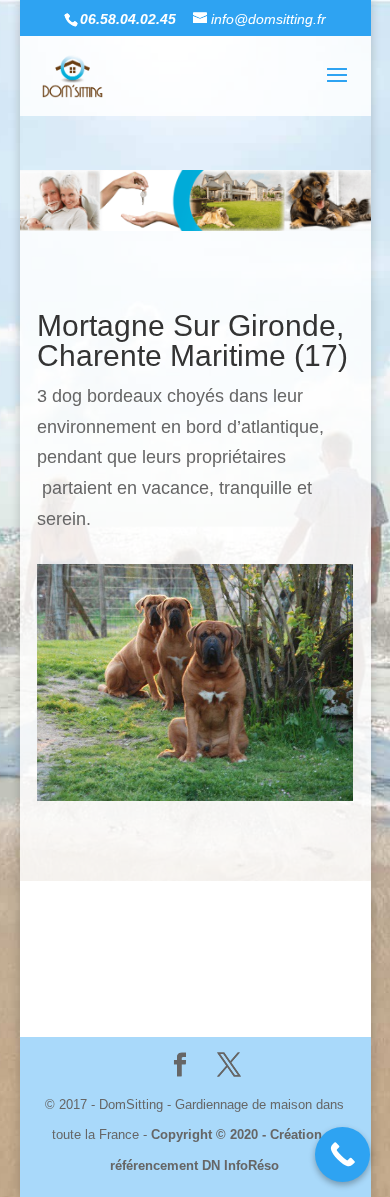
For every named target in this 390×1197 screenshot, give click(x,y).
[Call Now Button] (342, 1154)
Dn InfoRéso (284, 951)
